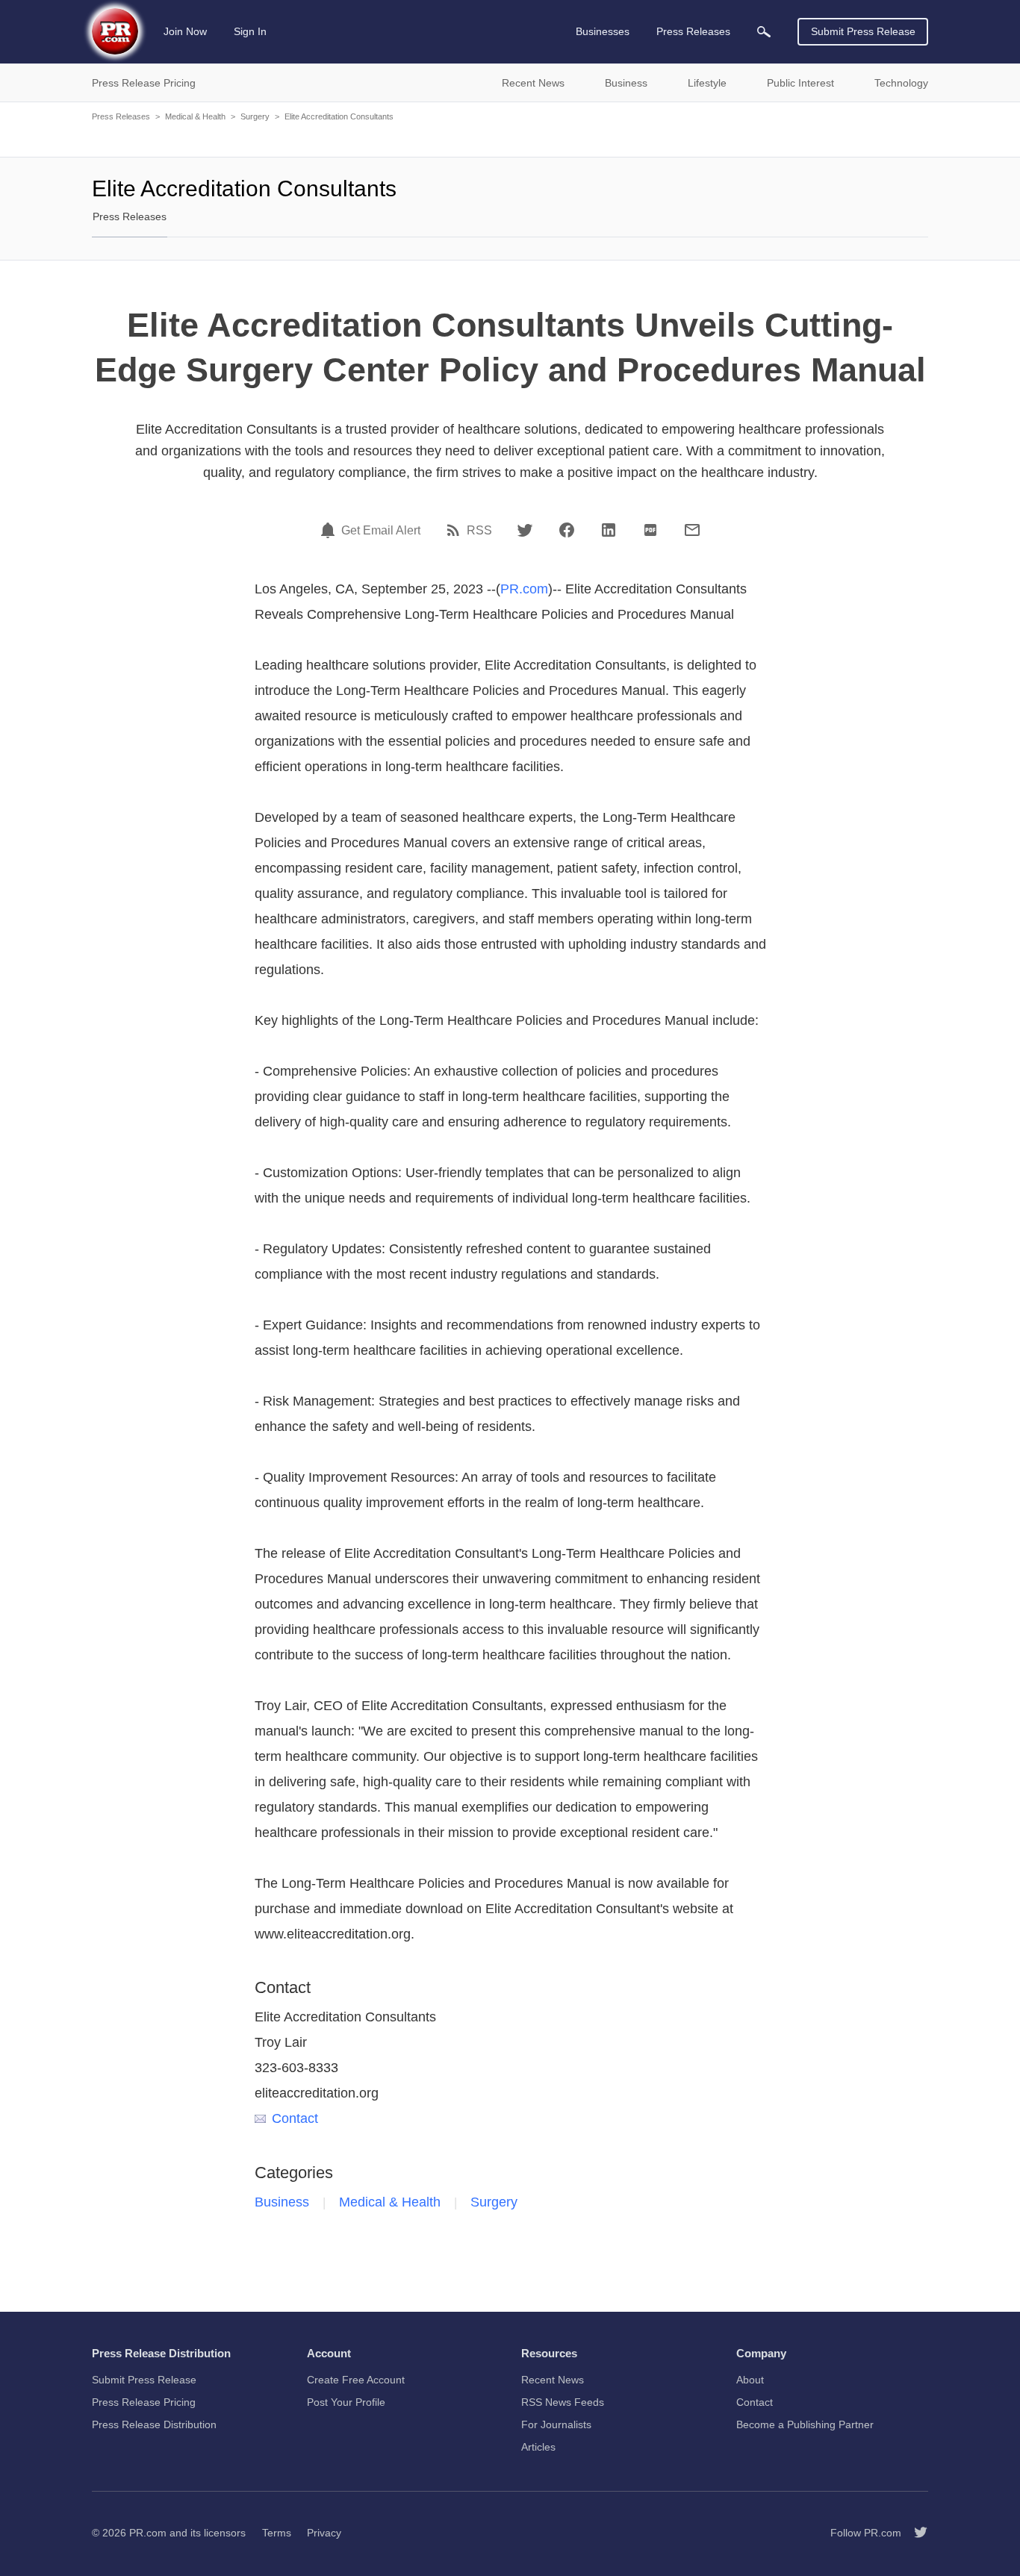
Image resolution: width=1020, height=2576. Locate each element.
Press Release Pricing (144, 2402)
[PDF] (650, 530)
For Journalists (556, 2424)
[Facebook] (567, 530)
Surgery (255, 116)
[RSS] (455, 530)
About (750, 2380)
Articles (538, 2447)
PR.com (524, 589)
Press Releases (121, 116)
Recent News (553, 2380)
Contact (295, 2118)
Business (282, 2202)
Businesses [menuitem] (603, 31)
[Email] (692, 530)
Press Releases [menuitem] (693, 31)
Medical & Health (195, 116)
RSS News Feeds (563, 2402)
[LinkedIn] (609, 530)
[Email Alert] (330, 530)
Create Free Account (356, 2380)
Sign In (250, 31)
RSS (479, 531)
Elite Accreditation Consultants (339, 116)
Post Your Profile (346, 2402)
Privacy (324, 2533)
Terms (277, 2533)
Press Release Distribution (154, 2424)
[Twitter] (525, 530)
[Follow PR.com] (915, 2533)
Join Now (185, 31)
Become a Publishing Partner (805, 2424)
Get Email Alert (381, 531)
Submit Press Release (863, 31)
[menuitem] (764, 32)
